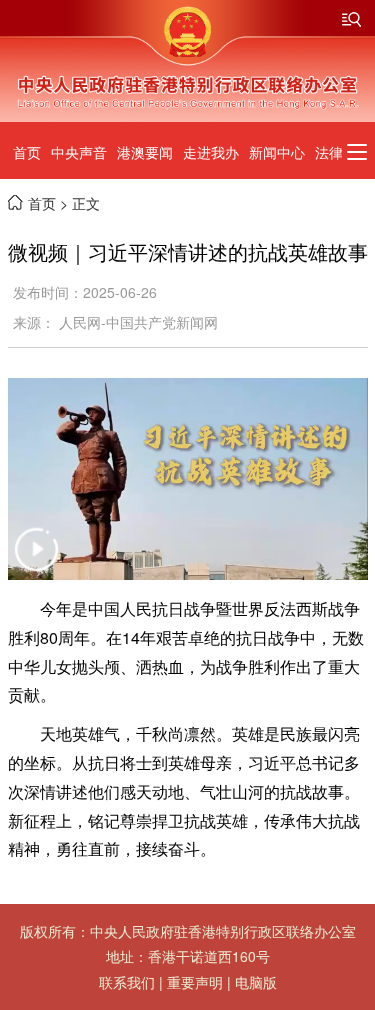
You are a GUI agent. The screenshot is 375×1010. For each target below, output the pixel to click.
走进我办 (211, 152)
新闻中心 (277, 152)
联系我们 (127, 982)
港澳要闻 (145, 152)
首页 (27, 152)
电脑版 (256, 982)
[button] (39, 562)
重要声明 (195, 982)
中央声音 (79, 152)
